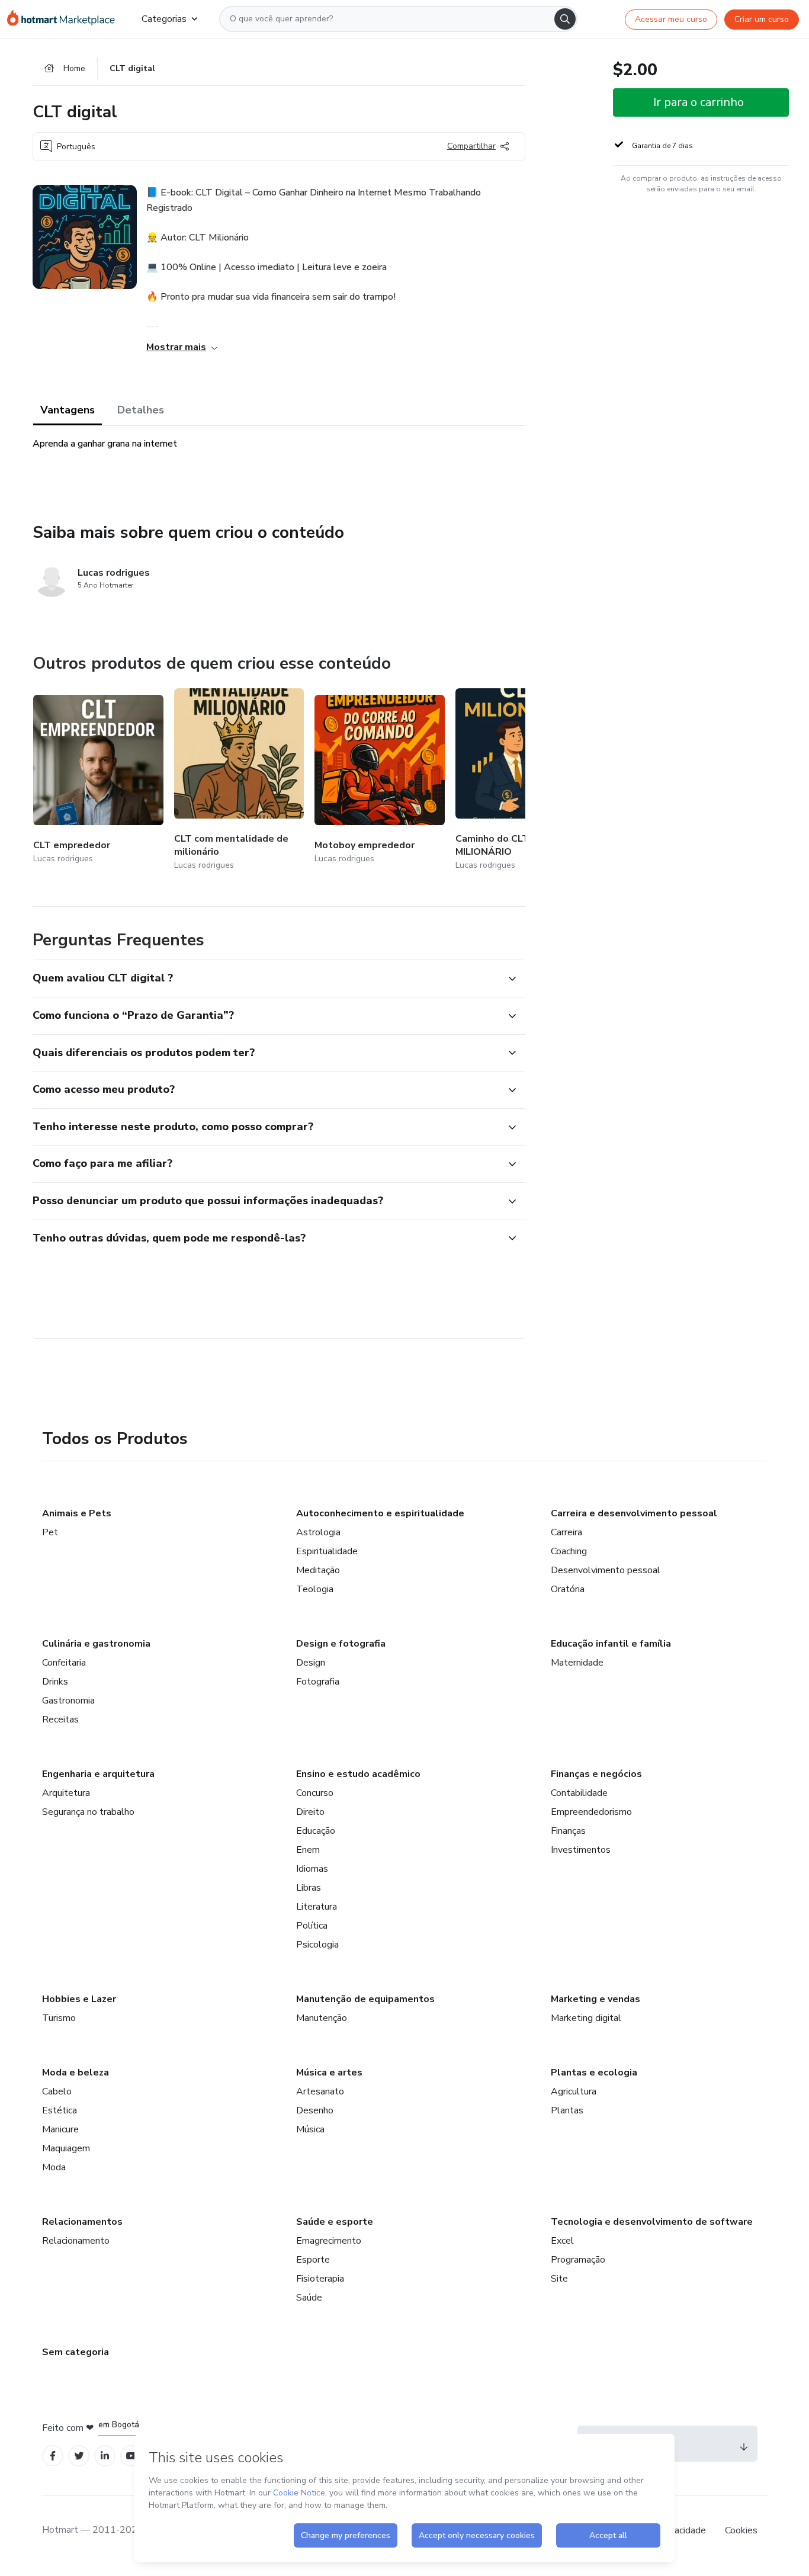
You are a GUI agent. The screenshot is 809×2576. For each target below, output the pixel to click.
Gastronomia (68, 1701)
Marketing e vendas (595, 1999)
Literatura (317, 1907)
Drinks (55, 1682)
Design (311, 1663)
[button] (266, 979)
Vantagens (68, 410)
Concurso (315, 1793)
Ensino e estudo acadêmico (358, 1774)
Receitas (60, 1720)
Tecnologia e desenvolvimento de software (652, 2222)
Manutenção (322, 2018)
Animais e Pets (77, 1513)
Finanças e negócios (596, 1774)
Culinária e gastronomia (96, 1644)
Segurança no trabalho (88, 1812)
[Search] (565, 19)
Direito (310, 1812)
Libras (309, 1888)
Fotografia (318, 1682)
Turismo (59, 2018)
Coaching (569, 1551)
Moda (54, 2167)
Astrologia (318, 1532)
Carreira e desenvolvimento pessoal (634, 1513)
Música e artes (329, 2073)
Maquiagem (66, 2148)
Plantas (567, 2110)
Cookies (741, 2530)
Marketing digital (586, 2018)
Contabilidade (579, 1793)
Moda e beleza (76, 2073)
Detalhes (141, 410)
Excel (562, 2241)
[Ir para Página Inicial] (65, 19)
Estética (60, 2110)
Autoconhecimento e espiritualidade (380, 1513)
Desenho (315, 2110)
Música (310, 2129)
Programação (578, 2260)
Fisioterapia (320, 2279)
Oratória (568, 1589)
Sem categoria (76, 2352)
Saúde (309, 2298)
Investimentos (581, 1850)
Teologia (315, 1589)
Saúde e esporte (335, 2222)
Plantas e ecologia (594, 2073)
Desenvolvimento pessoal (606, 1570)
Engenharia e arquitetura (98, 1774)
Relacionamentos (82, 2222)
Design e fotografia (341, 1644)
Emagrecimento (329, 2241)
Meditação (318, 1570)
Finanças (568, 1831)
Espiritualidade (327, 1551)
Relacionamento (76, 2241)
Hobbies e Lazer (79, 1999)
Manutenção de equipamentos (365, 1999)
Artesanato (320, 2091)
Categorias (164, 19)
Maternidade (577, 1663)
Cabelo (57, 2091)
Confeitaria (64, 1663)
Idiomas (312, 1869)
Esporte (313, 2260)
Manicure (60, 2129)
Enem (308, 1850)
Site (559, 2279)
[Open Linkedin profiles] (105, 2456)
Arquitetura (66, 1793)
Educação (316, 1831)
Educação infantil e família (611, 1644)
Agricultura (574, 2091)
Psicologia (317, 1945)
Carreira (566, 1532)
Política (312, 1926)
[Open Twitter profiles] (79, 2456)
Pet (50, 1532)
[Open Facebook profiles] (53, 2456)
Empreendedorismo (591, 1812)
